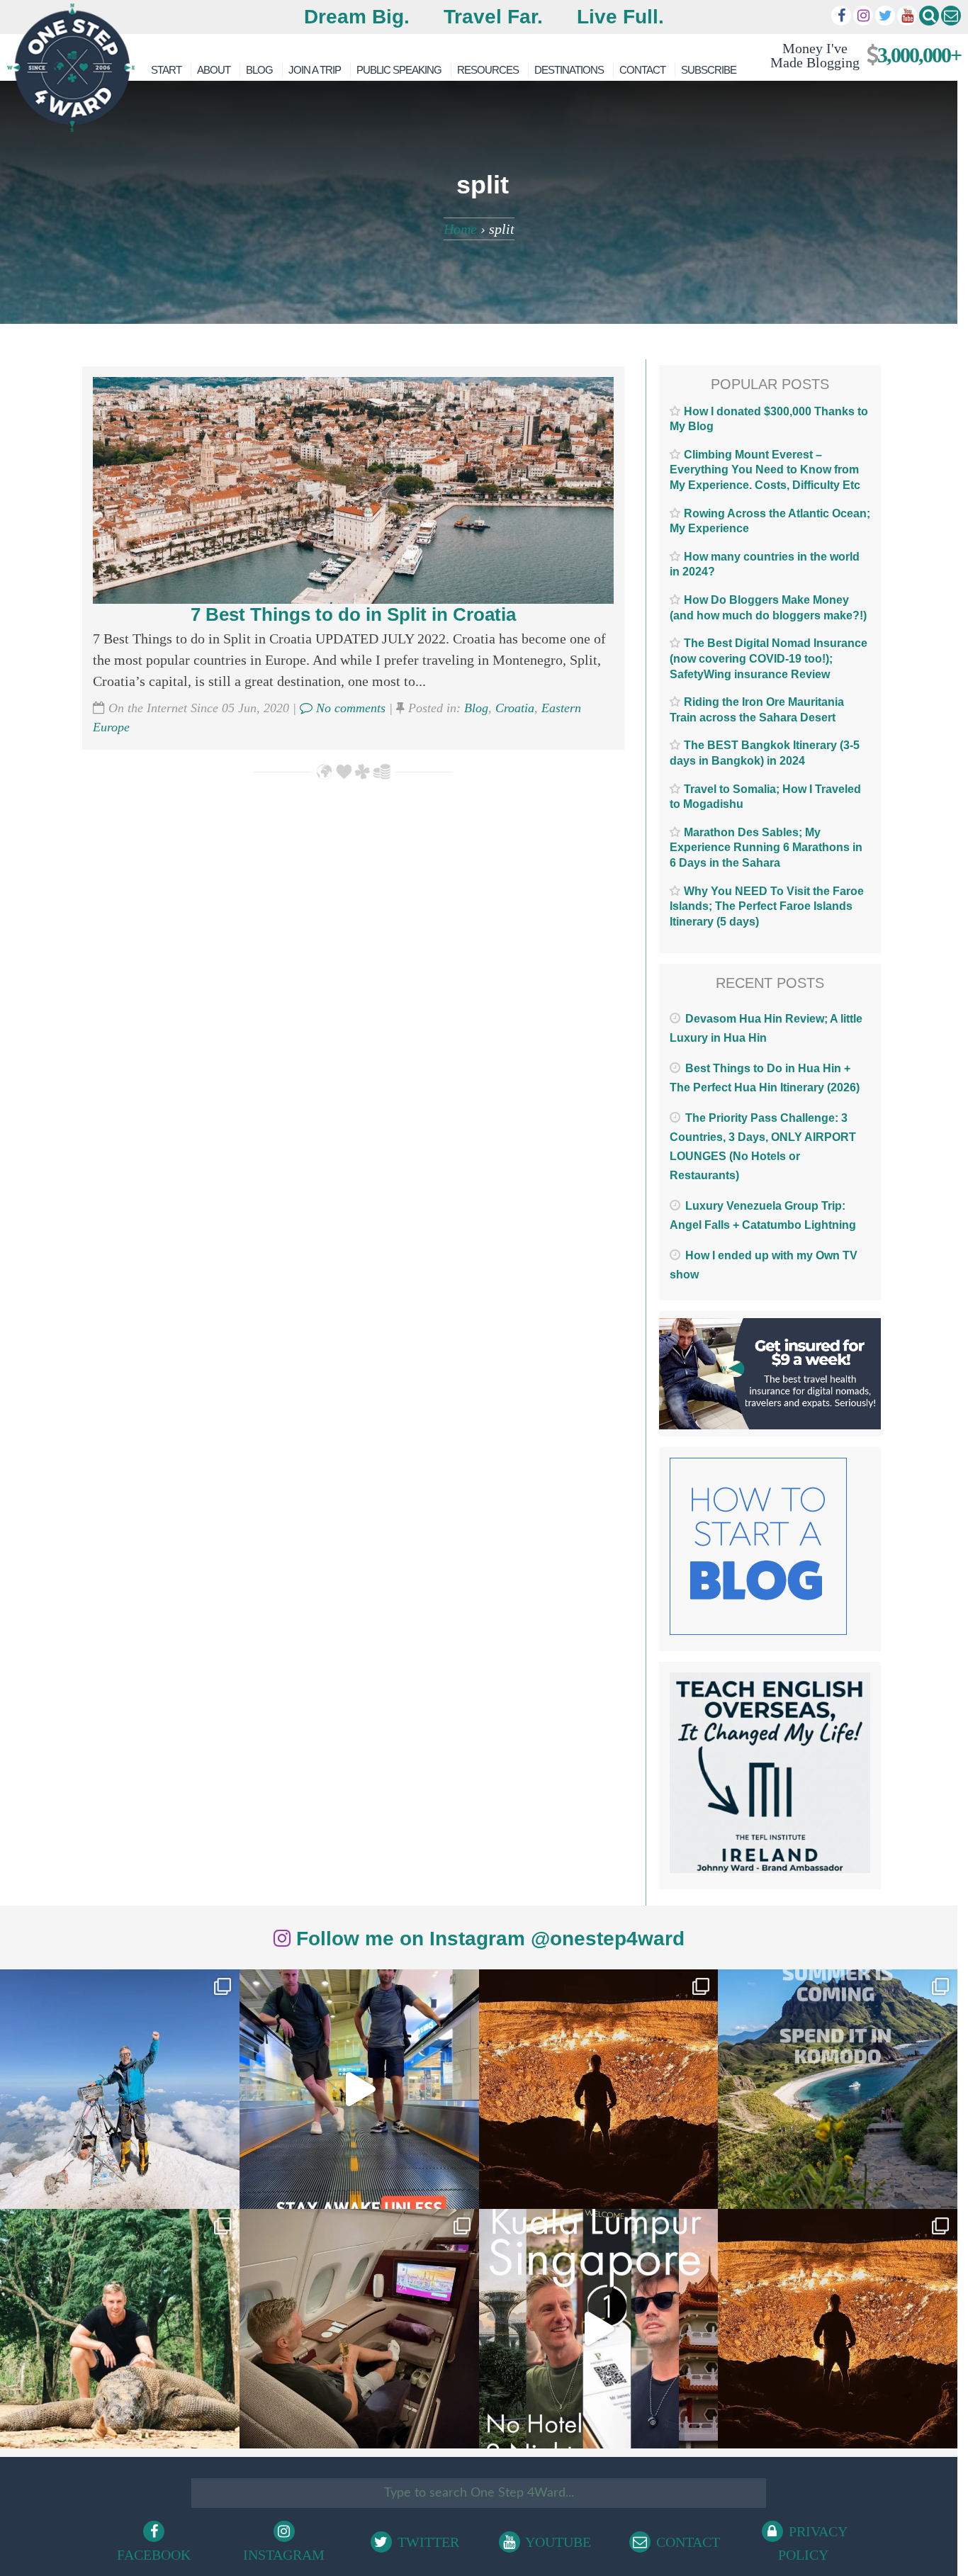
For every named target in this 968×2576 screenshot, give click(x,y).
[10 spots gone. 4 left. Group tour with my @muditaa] (838, 2089)
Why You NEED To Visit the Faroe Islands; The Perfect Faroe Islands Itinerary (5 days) (767, 906)
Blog (259, 70)
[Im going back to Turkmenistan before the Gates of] (599, 2089)
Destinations (569, 70)
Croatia (515, 708)
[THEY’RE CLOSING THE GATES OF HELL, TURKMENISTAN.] (838, 2329)
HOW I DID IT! (860, 55)
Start (166, 70)
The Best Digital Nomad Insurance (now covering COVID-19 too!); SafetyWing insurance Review (769, 658)
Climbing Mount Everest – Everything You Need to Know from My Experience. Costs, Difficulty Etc (765, 470)
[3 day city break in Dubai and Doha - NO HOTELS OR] (599, 2329)
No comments (349, 708)
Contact (642, 70)
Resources (488, 70)
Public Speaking (399, 70)
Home (460, 229)
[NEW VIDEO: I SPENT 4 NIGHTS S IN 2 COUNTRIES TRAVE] (359, 2089)
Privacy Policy (813, 2543)
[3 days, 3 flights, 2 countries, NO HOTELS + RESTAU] (359, 2329)
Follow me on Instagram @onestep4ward (488, 1939)
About (214, 70)
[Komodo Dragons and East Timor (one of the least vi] (120, 2329)
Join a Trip (315, 70)
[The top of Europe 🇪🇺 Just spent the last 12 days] (120, 2089)
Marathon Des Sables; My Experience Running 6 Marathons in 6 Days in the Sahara (766, 848)
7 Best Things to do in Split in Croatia (353, 614)
